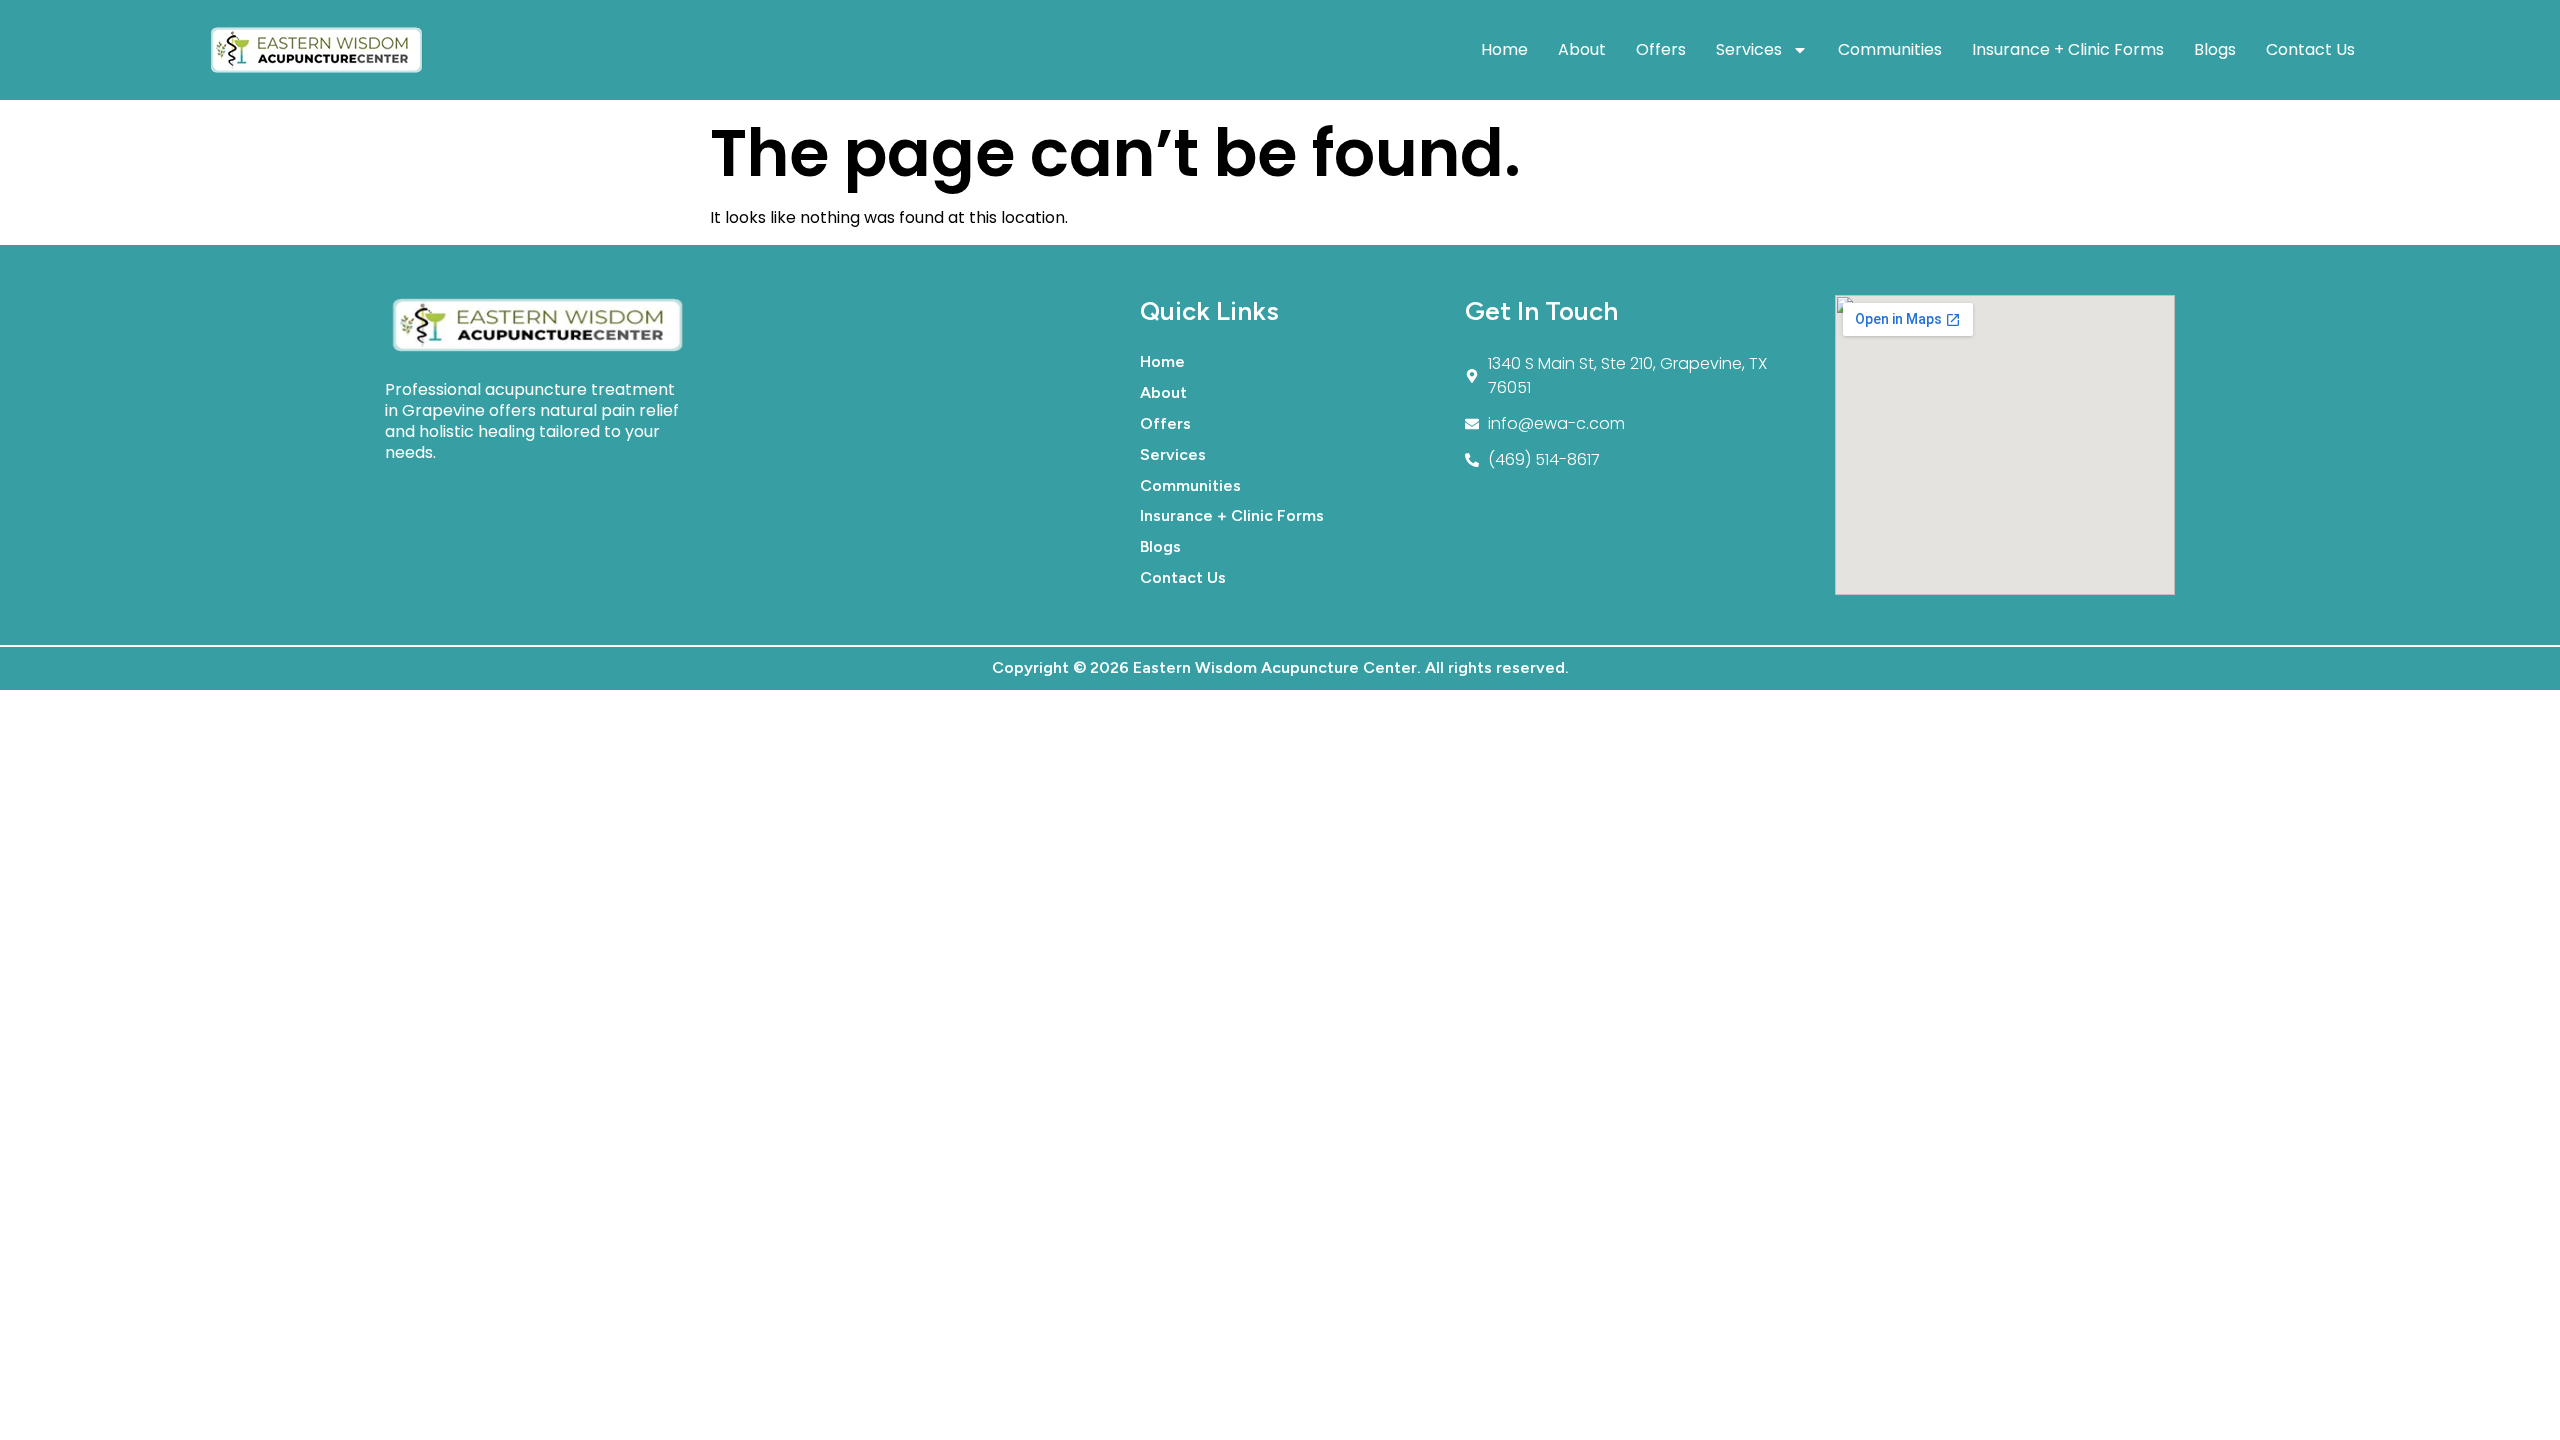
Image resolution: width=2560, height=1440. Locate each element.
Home (1504, 49)
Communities (1890, 49)
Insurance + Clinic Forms (2068, 49)
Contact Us (2310, 49)
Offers (1661, 49)
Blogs (2215, 49)
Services (1749, 49)
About (1582, 49)
